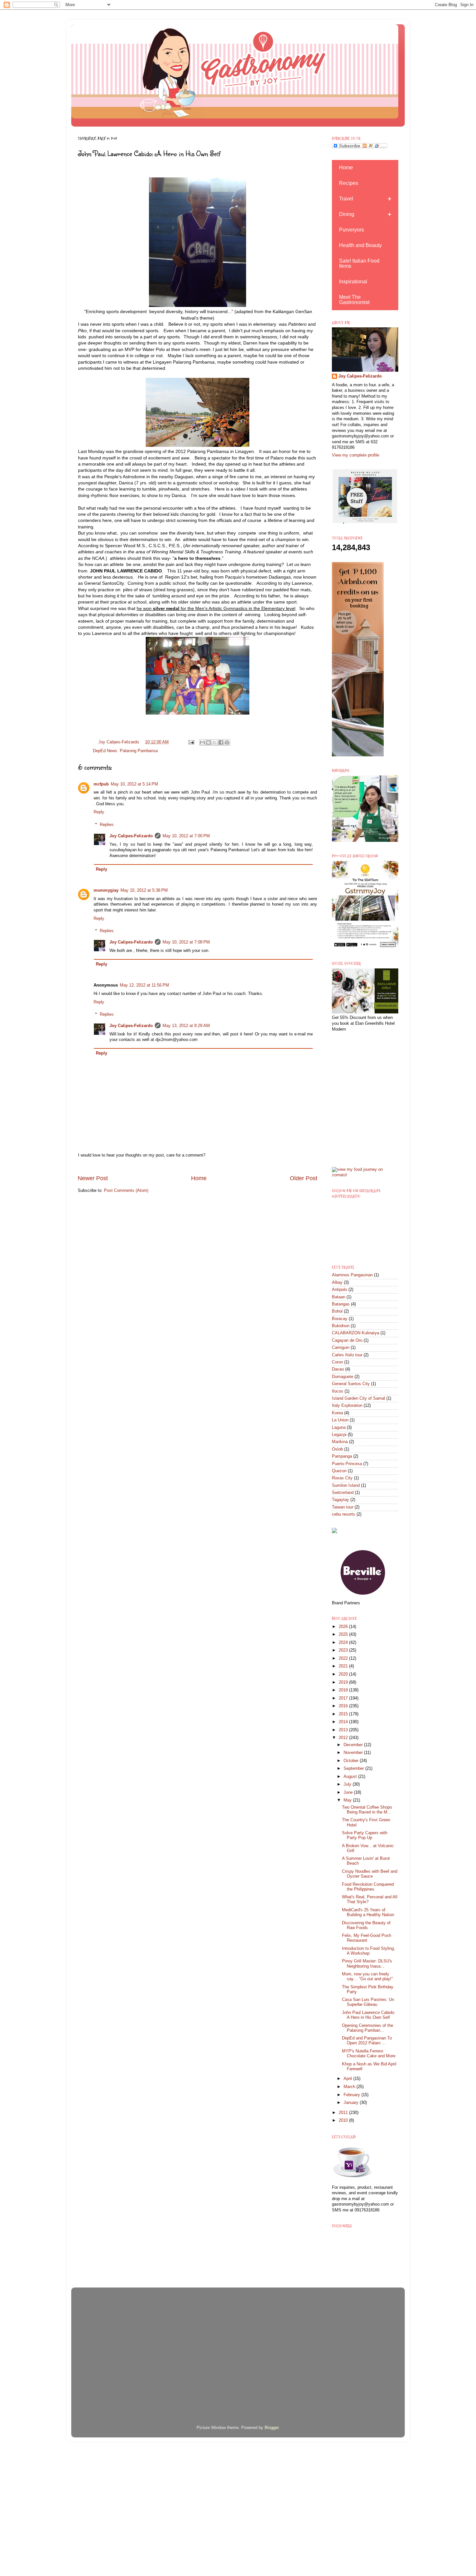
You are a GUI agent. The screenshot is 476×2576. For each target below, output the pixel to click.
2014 (344, 1722)
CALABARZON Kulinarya (356, 1333)
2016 (344, 1706)
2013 (344, 1730)
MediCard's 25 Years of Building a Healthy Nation (368, 1912)
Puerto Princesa (347, 1464)
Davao (338, 1369)
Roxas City (342, 1478)
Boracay (340, 1319)
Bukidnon (341, 1326)
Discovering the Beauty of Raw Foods (366, 1925)
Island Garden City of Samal (358, 1398)
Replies (107, 824)
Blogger (272, 2428)
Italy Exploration (347, 1406)
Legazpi (339, 1435)
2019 (344, 1682)
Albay (337, 1282)
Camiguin (341, 1348)
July (348, 1784)
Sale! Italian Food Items (359, 263)
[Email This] (202, 742)
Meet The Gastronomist (354, 300)
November (354, 1753)
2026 (344, 1627)
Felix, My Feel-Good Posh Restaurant (367, 1938)
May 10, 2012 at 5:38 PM (144, 890)
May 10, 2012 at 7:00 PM (186, 836)
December (354, 1745)
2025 (344, 1634)
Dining (347, 214)
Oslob (337, 1449)
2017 (344, 1698)
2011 (344, 2113)
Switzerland (343, 1493)
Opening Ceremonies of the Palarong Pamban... (368, 2028)
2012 (344, 1738)
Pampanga (342, 1456)
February (352, 2095)
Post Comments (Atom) (126, 1191)
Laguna (339, 1428)
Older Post (304, 1178)
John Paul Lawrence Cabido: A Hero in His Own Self (369, 2015)
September (354, 1768)
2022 (344, 1658)
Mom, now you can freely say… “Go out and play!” (367, 1977)
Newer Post (93, 1178)
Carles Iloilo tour (347, 1355)
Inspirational (353, 282)
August (351, 1777)
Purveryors (351, 230)
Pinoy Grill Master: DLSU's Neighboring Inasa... (367, 1964)
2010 (344, 2120)
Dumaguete (343, 1377)
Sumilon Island (346, 1486)
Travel (346, 199)
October (352, 1761)
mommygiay (106, 890)
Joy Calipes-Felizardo (131, 836)
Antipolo (340, 1290)
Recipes (349, 183)
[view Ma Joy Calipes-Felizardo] (365, 1175)
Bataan (339, 1297)
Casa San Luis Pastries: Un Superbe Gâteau (368, 2002)
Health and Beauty (360, 245)
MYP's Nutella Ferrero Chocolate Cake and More (369, 2054)
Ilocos (338, 1391)
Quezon (339, 1471)
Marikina (340, 1442)
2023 (344, 1650)
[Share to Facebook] (221, 742)
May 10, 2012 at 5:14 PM (134, 784)
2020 (344, 1674)
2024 (344, 1643)
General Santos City (351, 1384)
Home (199, 1178)
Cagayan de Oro (347, 1340)
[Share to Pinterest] (227, 742)
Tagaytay (340, 1500)
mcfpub (101, 784)
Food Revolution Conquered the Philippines (368, 1887)
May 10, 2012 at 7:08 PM (186, 942)
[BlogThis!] (209, 742)
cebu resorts (344, 1514)
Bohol (337, 1311)
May (348, 1800)
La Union (340, 1420)
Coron (337, 1362)
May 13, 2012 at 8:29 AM (186, 1026)
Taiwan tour (343, 1507)
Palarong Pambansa (139, 751)
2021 (344, 1666)
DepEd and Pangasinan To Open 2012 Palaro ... (367, 2041)
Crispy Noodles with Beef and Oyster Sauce (370, 1874)
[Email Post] (191, 742)
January (352, 2103)
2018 (344, 1690)
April (348, 2079)
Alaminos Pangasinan (352, 1275)
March (350, 2087)
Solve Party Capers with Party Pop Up (365, 1835)
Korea (337, 1413)
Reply (99, 812)
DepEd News (105, 751)
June (349, 1792)
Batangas (341, 1304)
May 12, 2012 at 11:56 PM (144, 985)
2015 (344, 1714)
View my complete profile (356, 455)
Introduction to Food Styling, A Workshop (368, 1951)
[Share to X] (215, 742)
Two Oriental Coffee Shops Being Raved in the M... (367, 1810)
